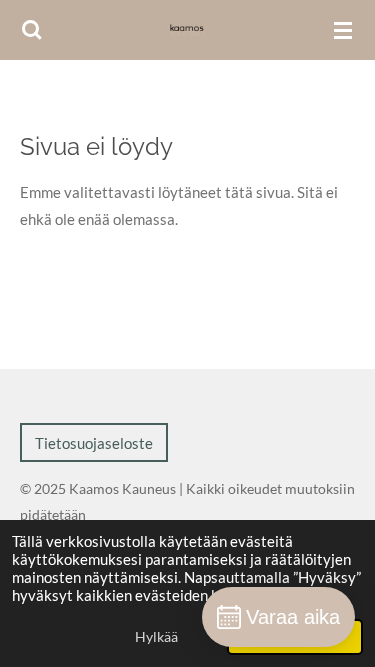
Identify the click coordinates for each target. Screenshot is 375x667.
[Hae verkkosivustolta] (32, 30)
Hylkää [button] (156, 637)
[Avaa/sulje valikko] (343, 30)
